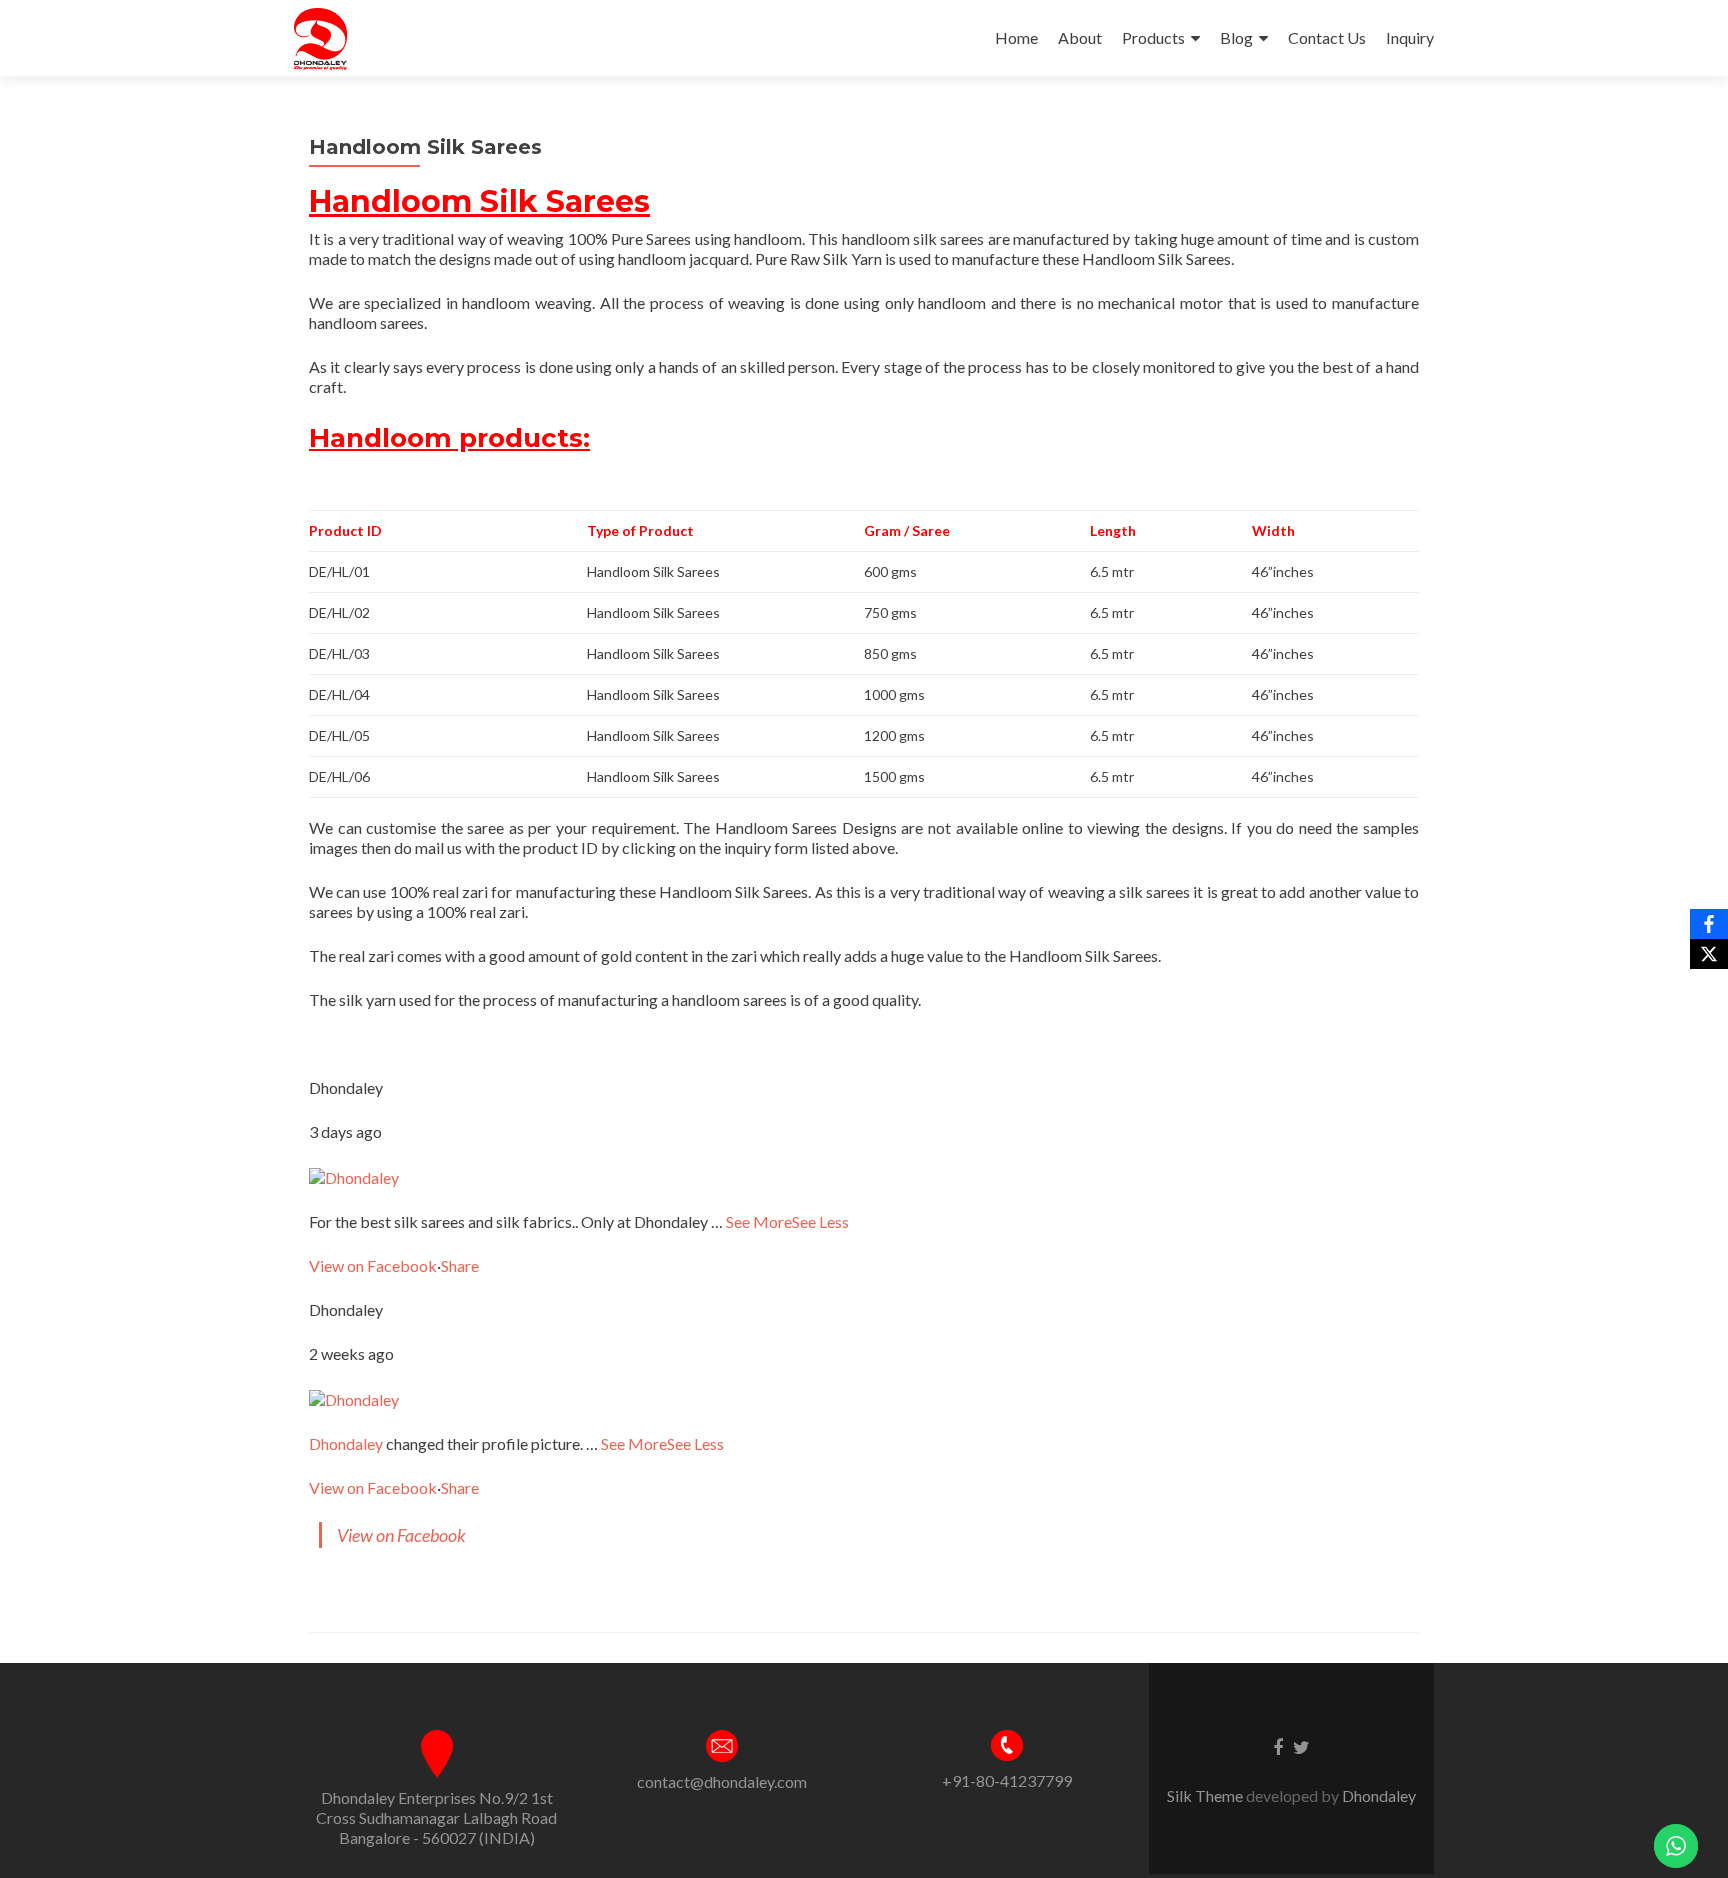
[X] (1709, 954)
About (1080, 37)
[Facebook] (1709, 924)
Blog (1236, 37)
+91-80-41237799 (1007, 1780)
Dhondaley (346, 1443)
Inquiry (1410, 37)
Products (1153, 37)
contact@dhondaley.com (722, 1781)
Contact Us (1327, 37)
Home (1016, 37)
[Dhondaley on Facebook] (354, 1175)
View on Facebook (373, 1265)
